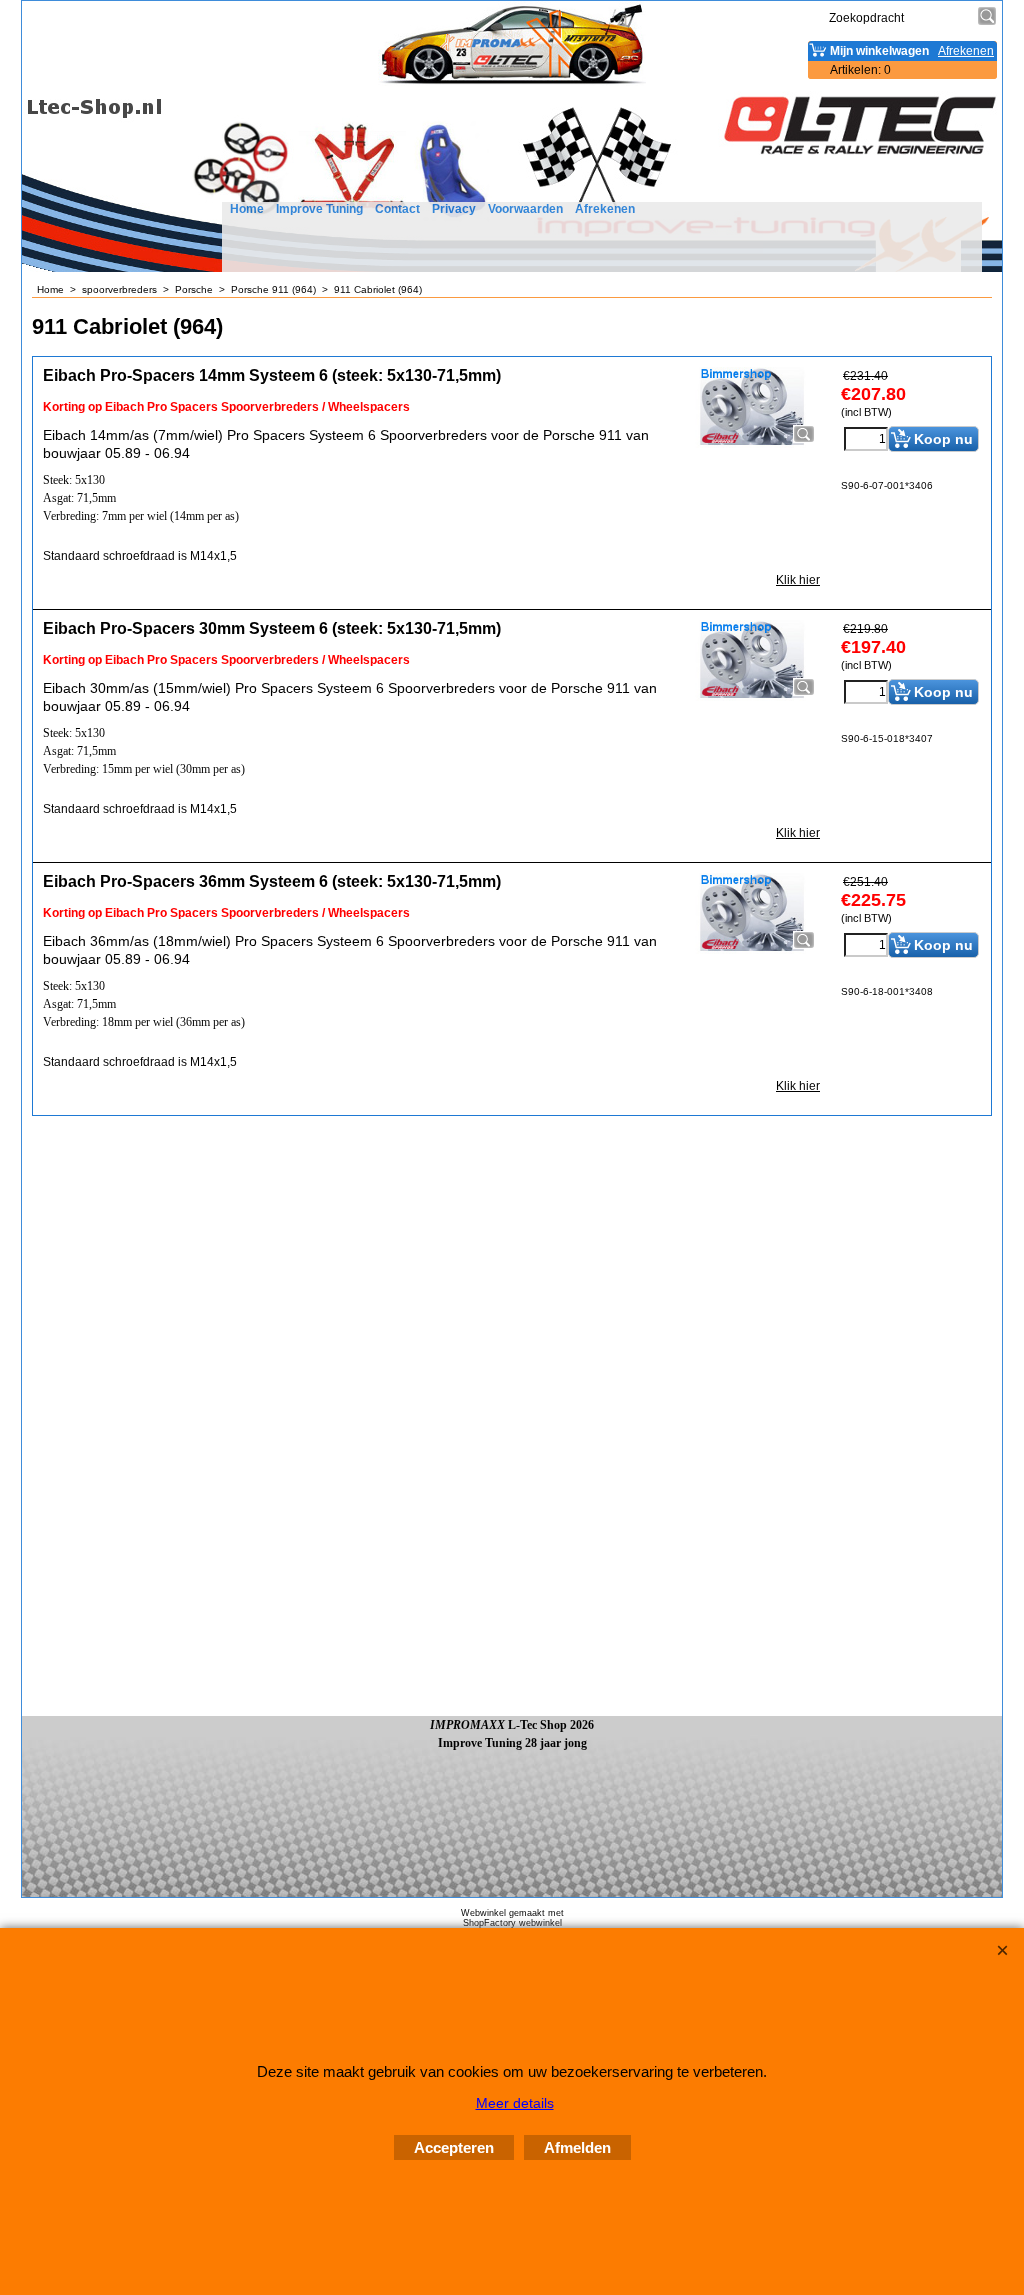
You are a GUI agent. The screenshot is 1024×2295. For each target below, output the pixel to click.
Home (247, 209)
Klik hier (798, 580)
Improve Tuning (319, 209)
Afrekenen (605, 209)
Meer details (515, 2103)
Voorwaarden (525, 209)
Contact (397, 209)
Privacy (454, 209)
